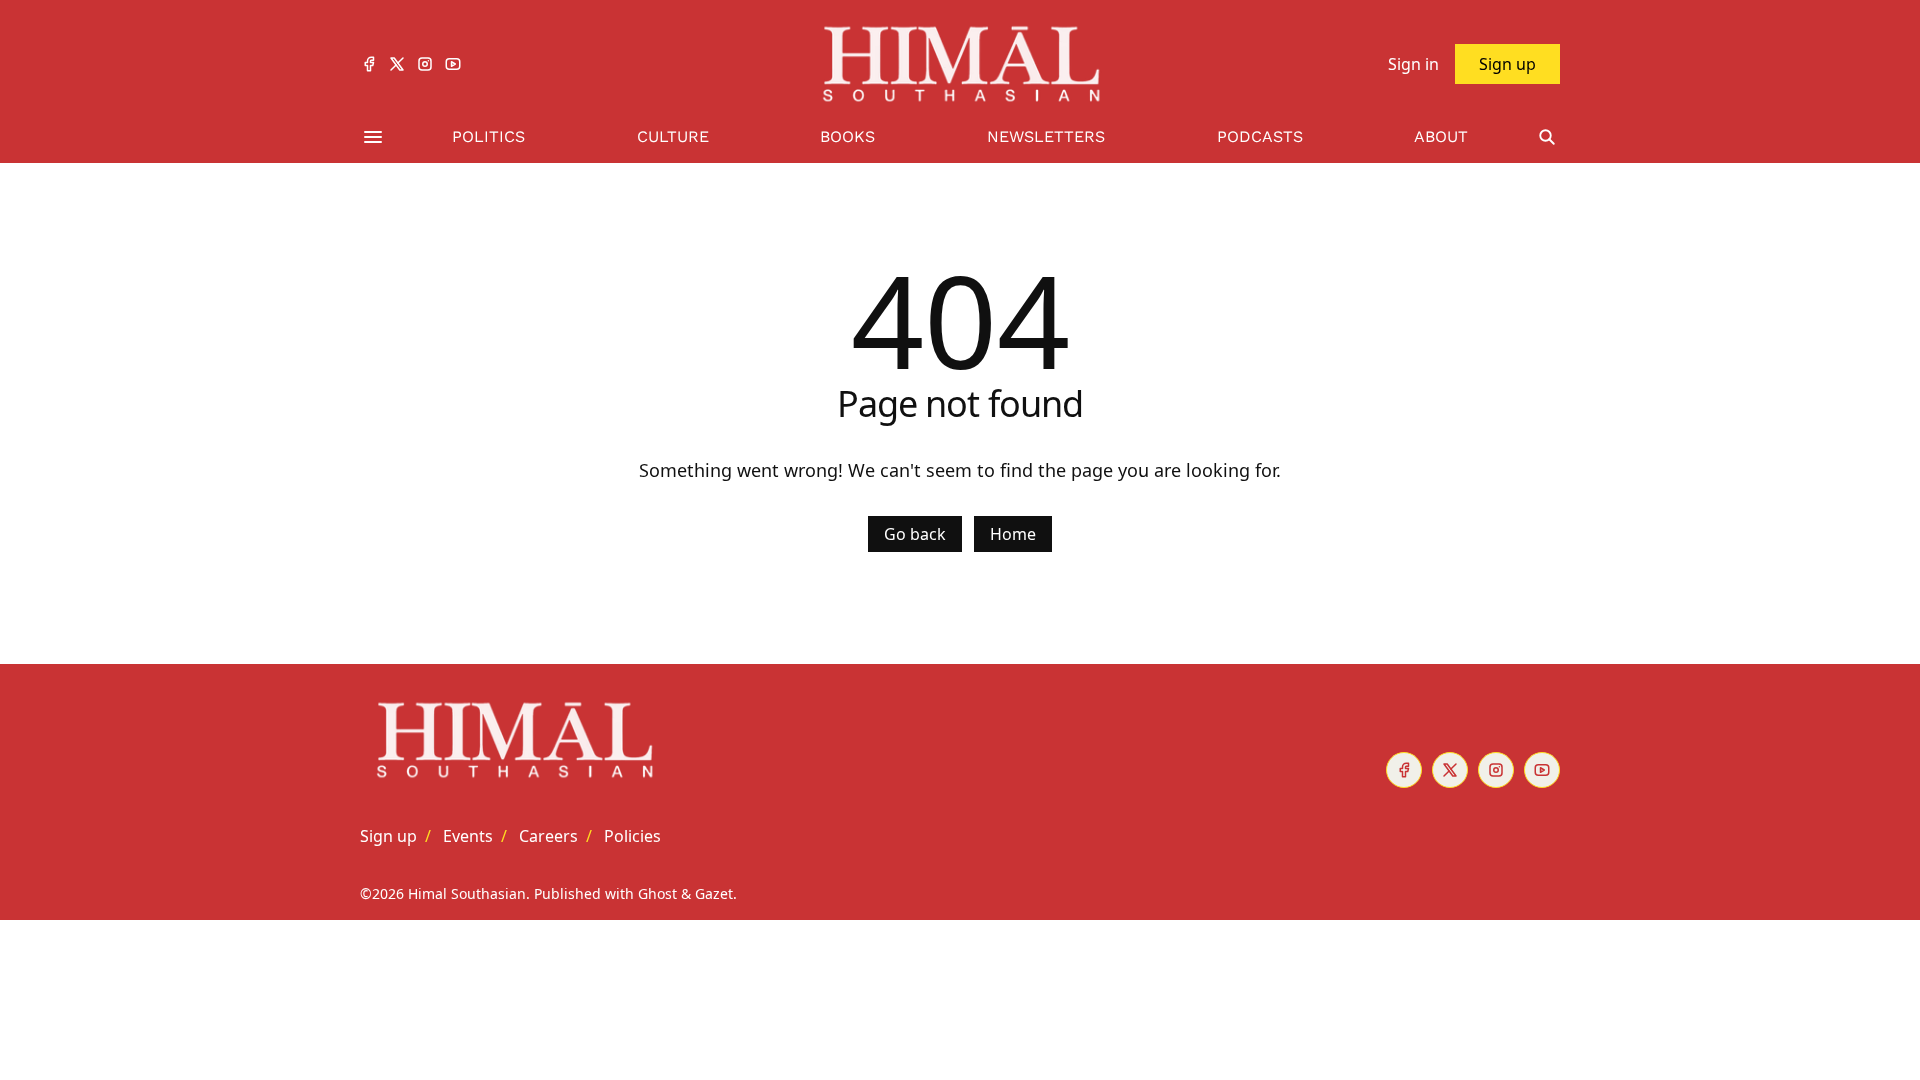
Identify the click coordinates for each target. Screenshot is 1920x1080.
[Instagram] (425, 64)
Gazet (714, 893)
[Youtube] (453, 64)
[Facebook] (369, 64)
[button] (388, 836)
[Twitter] (397, 64)
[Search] (1547, 137)
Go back (915, 534)
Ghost (657, 893)
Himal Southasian (467, 893)
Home (1013, 534)
